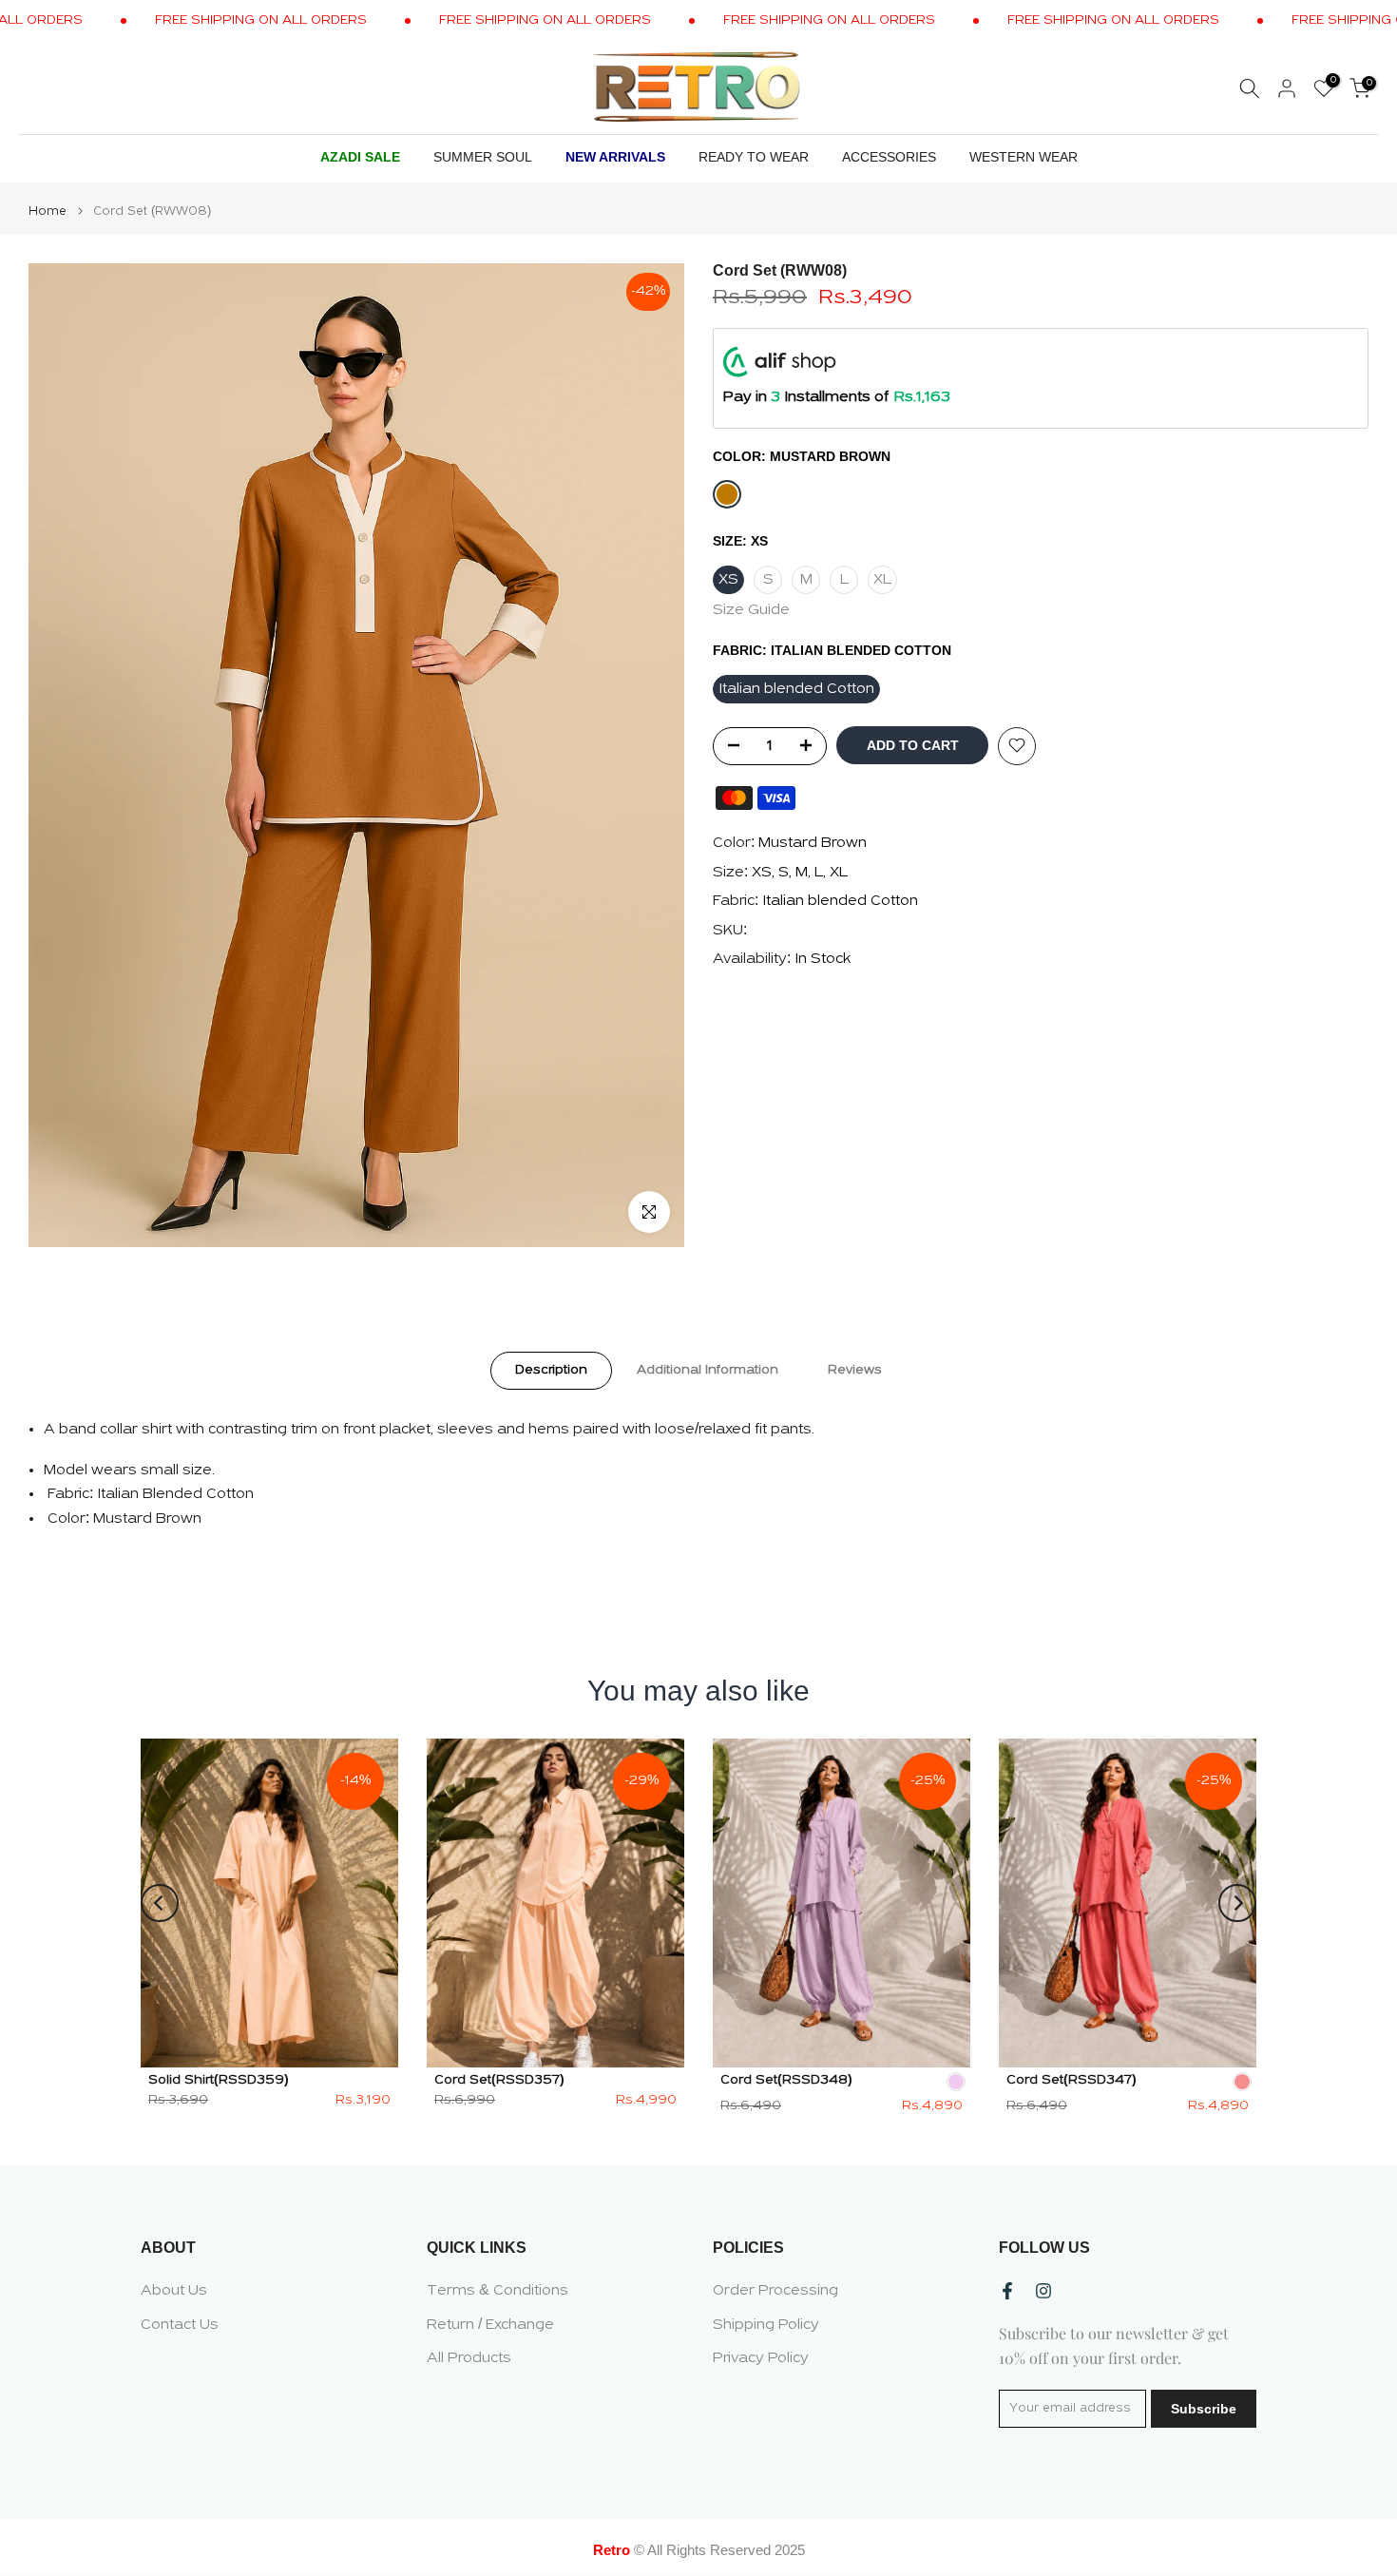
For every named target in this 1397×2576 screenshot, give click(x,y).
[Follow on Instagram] (1043, 2291)
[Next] (1237, 1903)
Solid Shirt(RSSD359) (219, 2080)
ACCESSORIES (889, 157)
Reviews (855, 1369)
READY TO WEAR (754, 157)
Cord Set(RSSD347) (1072, 2080)
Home (48, 211)
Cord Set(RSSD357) (499, 2080)
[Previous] (160, 1903)
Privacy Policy (761, 2358)
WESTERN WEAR (1024, 157)
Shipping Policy (766, 2325)
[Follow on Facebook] (1007, 2291)
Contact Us (180, 2325)
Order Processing (775, 2291)
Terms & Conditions (498, 2291)
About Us (174, 2291)
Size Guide (751, 609)
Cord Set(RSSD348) (786, 2080)
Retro (612, 2550)
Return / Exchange (490, 2325)
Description (551, 1369)
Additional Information (708, 1369)
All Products (469, 2358)
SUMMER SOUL (483, 157)
